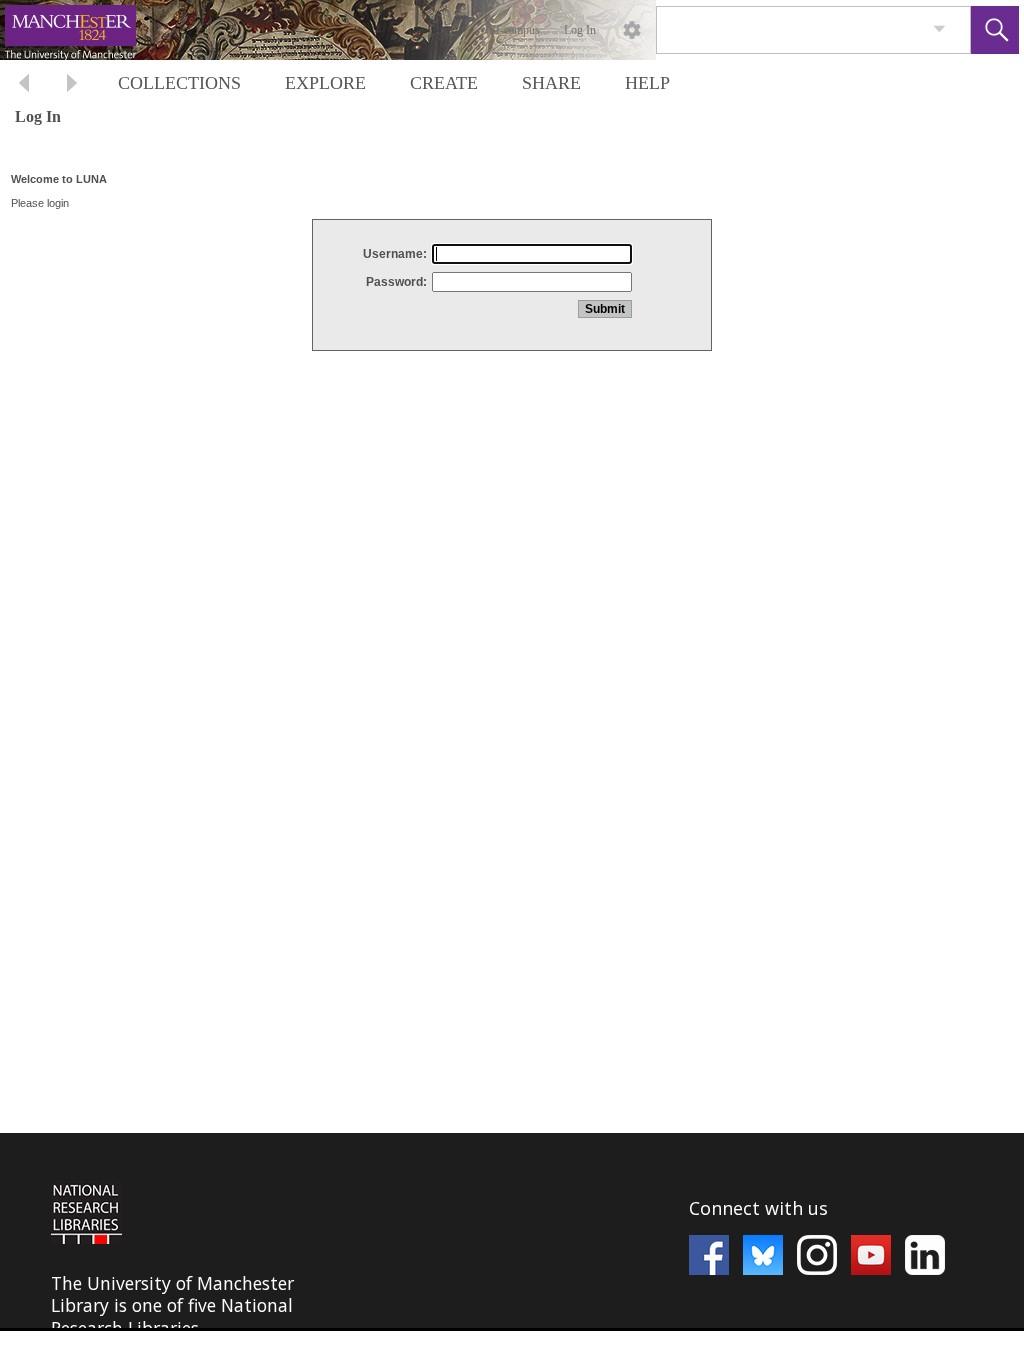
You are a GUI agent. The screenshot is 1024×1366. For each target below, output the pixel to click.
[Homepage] (377, 30)
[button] (995, 30)
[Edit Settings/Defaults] (632, 30)
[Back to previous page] (24, 85)
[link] (939, 29)
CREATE (444, 83)
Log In (580, 30)
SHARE (551, 83)
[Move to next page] (72, 85)
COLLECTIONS (179, 83)
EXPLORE (325, 83)
